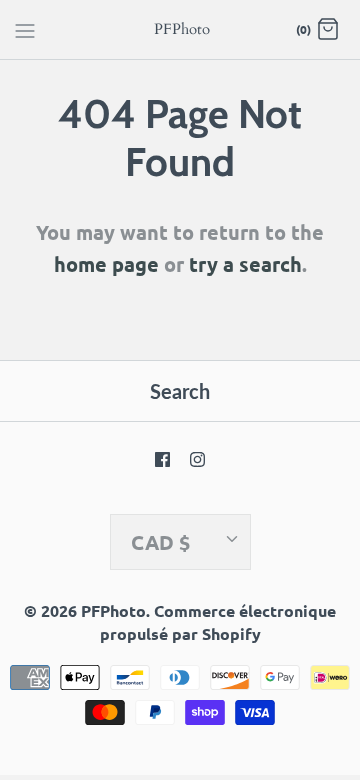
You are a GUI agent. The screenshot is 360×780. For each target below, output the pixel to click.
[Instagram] (197, 459)
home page (106, 264)
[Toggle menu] (25, 29)
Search (180, 391)
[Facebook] (162, 459)
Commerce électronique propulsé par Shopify (218, 621)
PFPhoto (113, 610)
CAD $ (160, 542)
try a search (245, 264)
